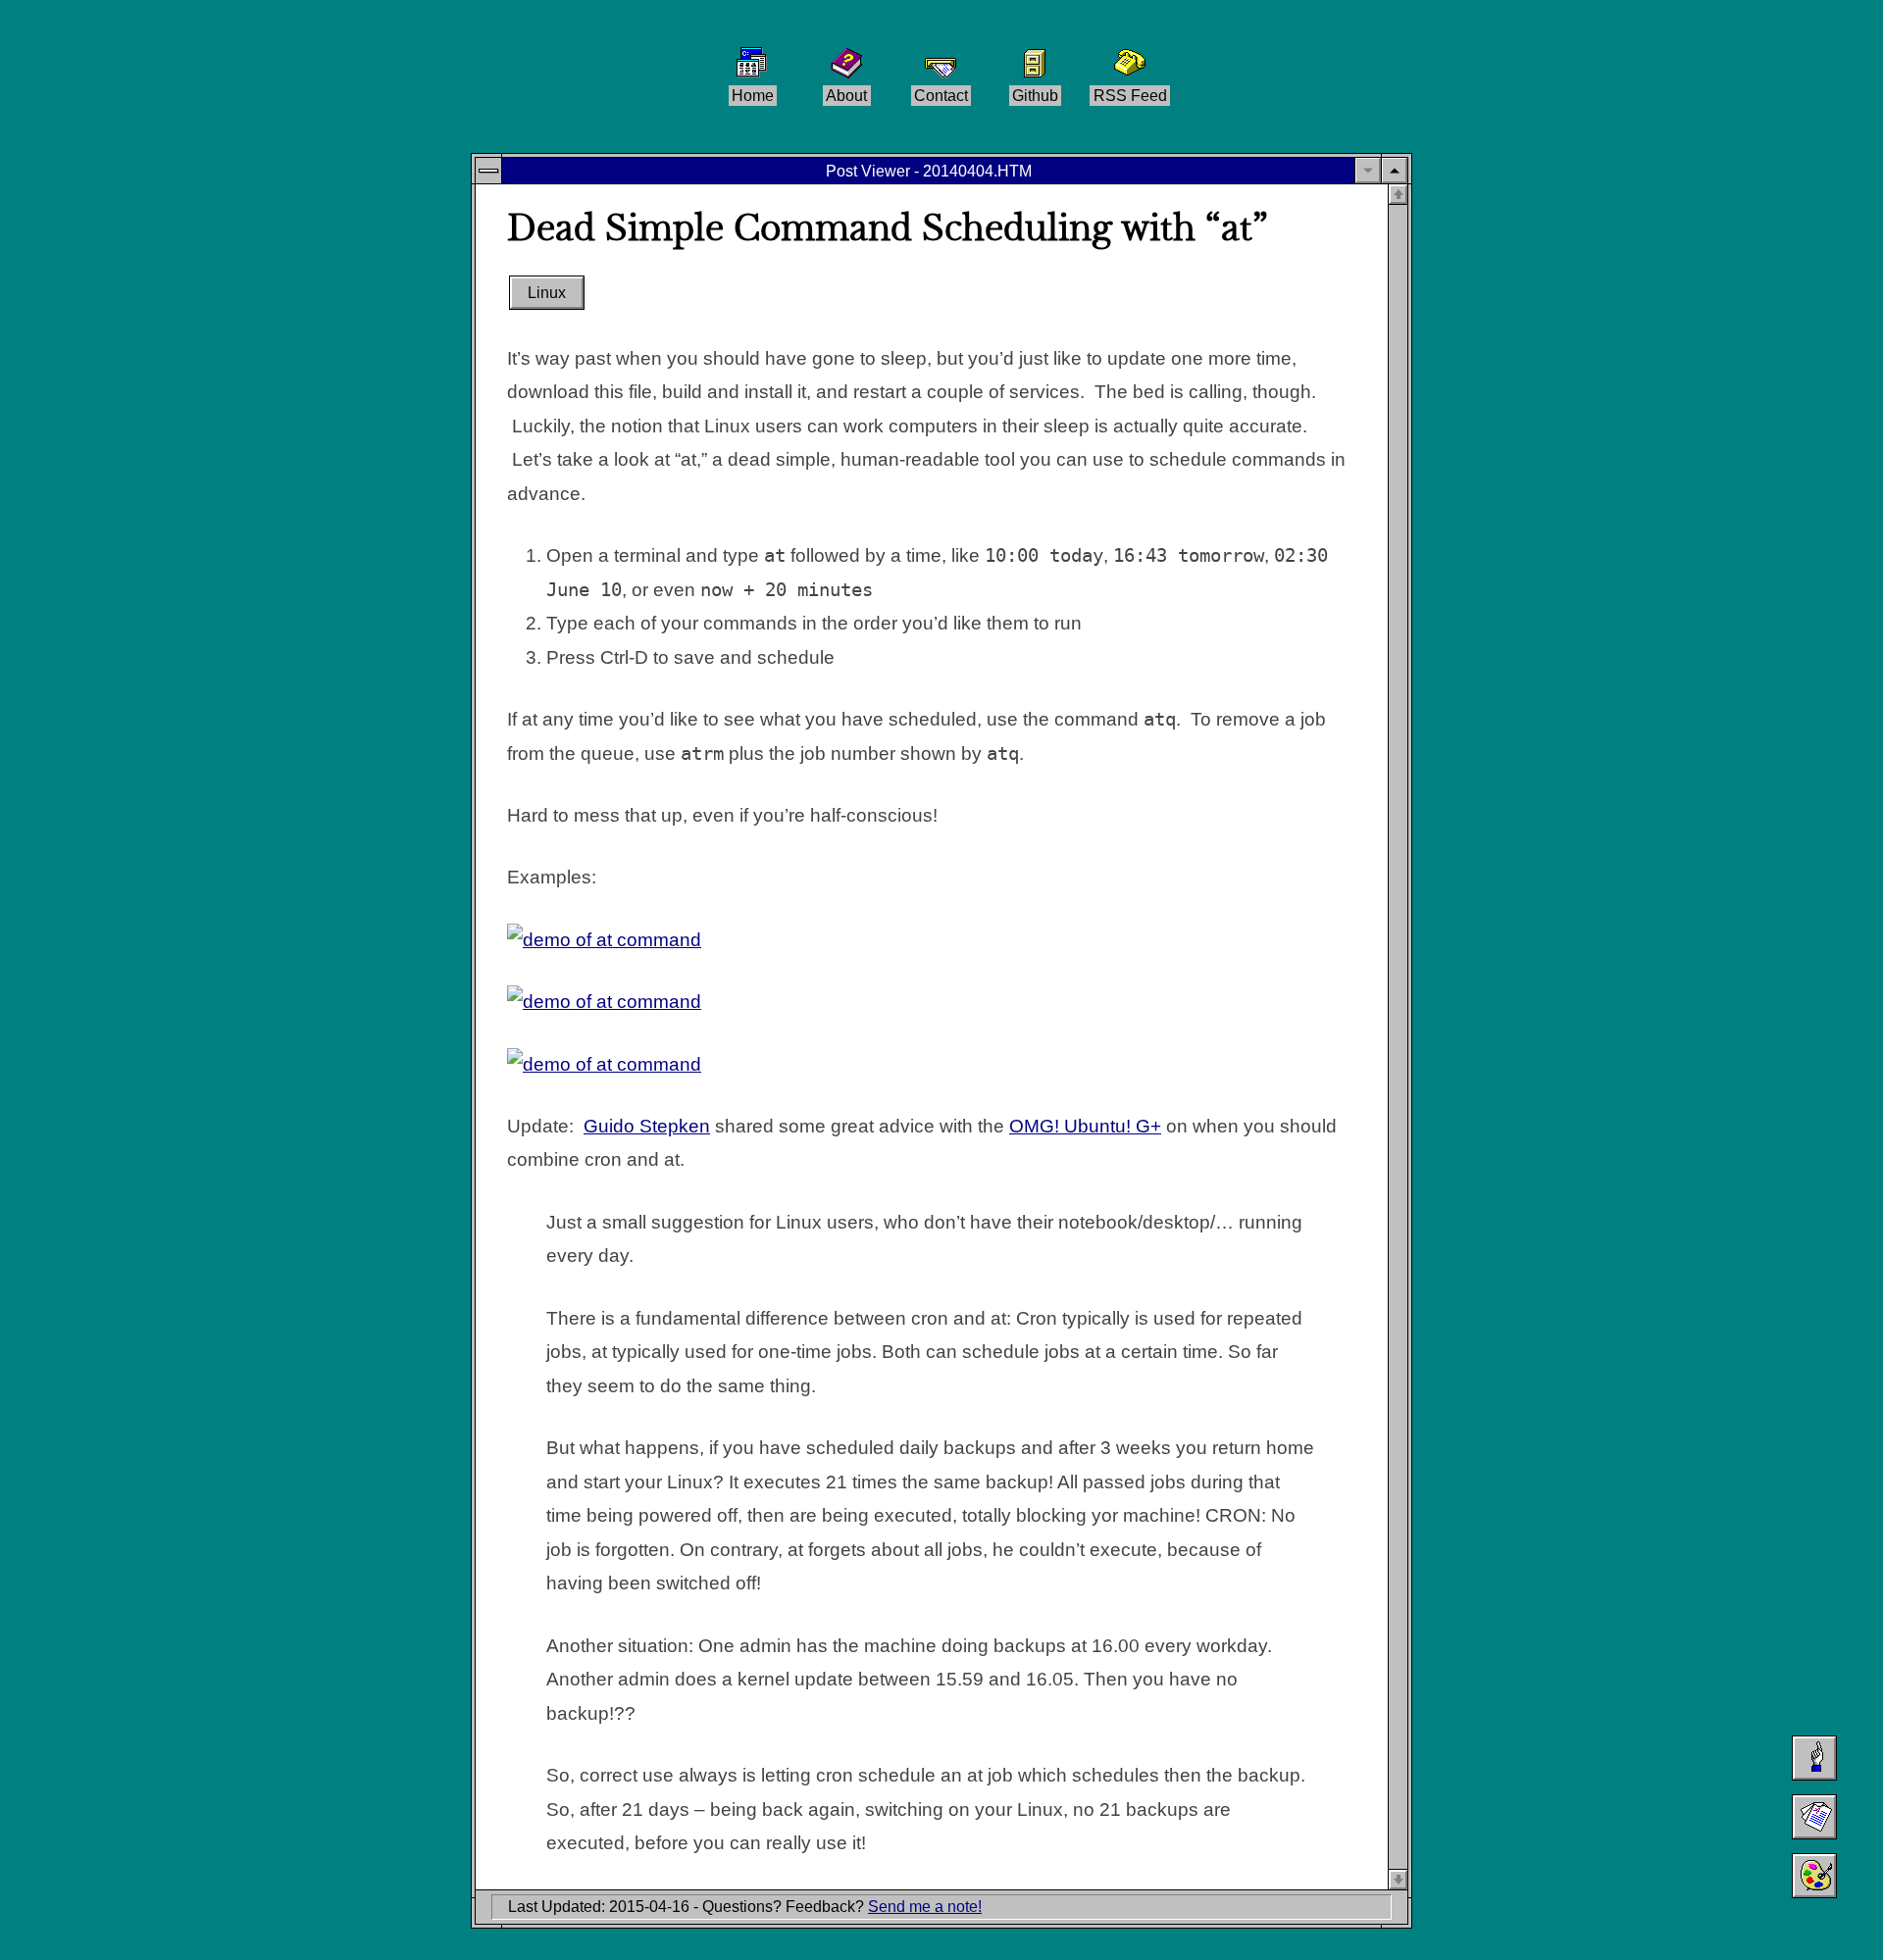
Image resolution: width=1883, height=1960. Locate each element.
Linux (547, 294)
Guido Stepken (647, 1126)
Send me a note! (925, 1907)
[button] (1395, 171)
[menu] (488, 171)
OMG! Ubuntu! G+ (1085, 1126)
